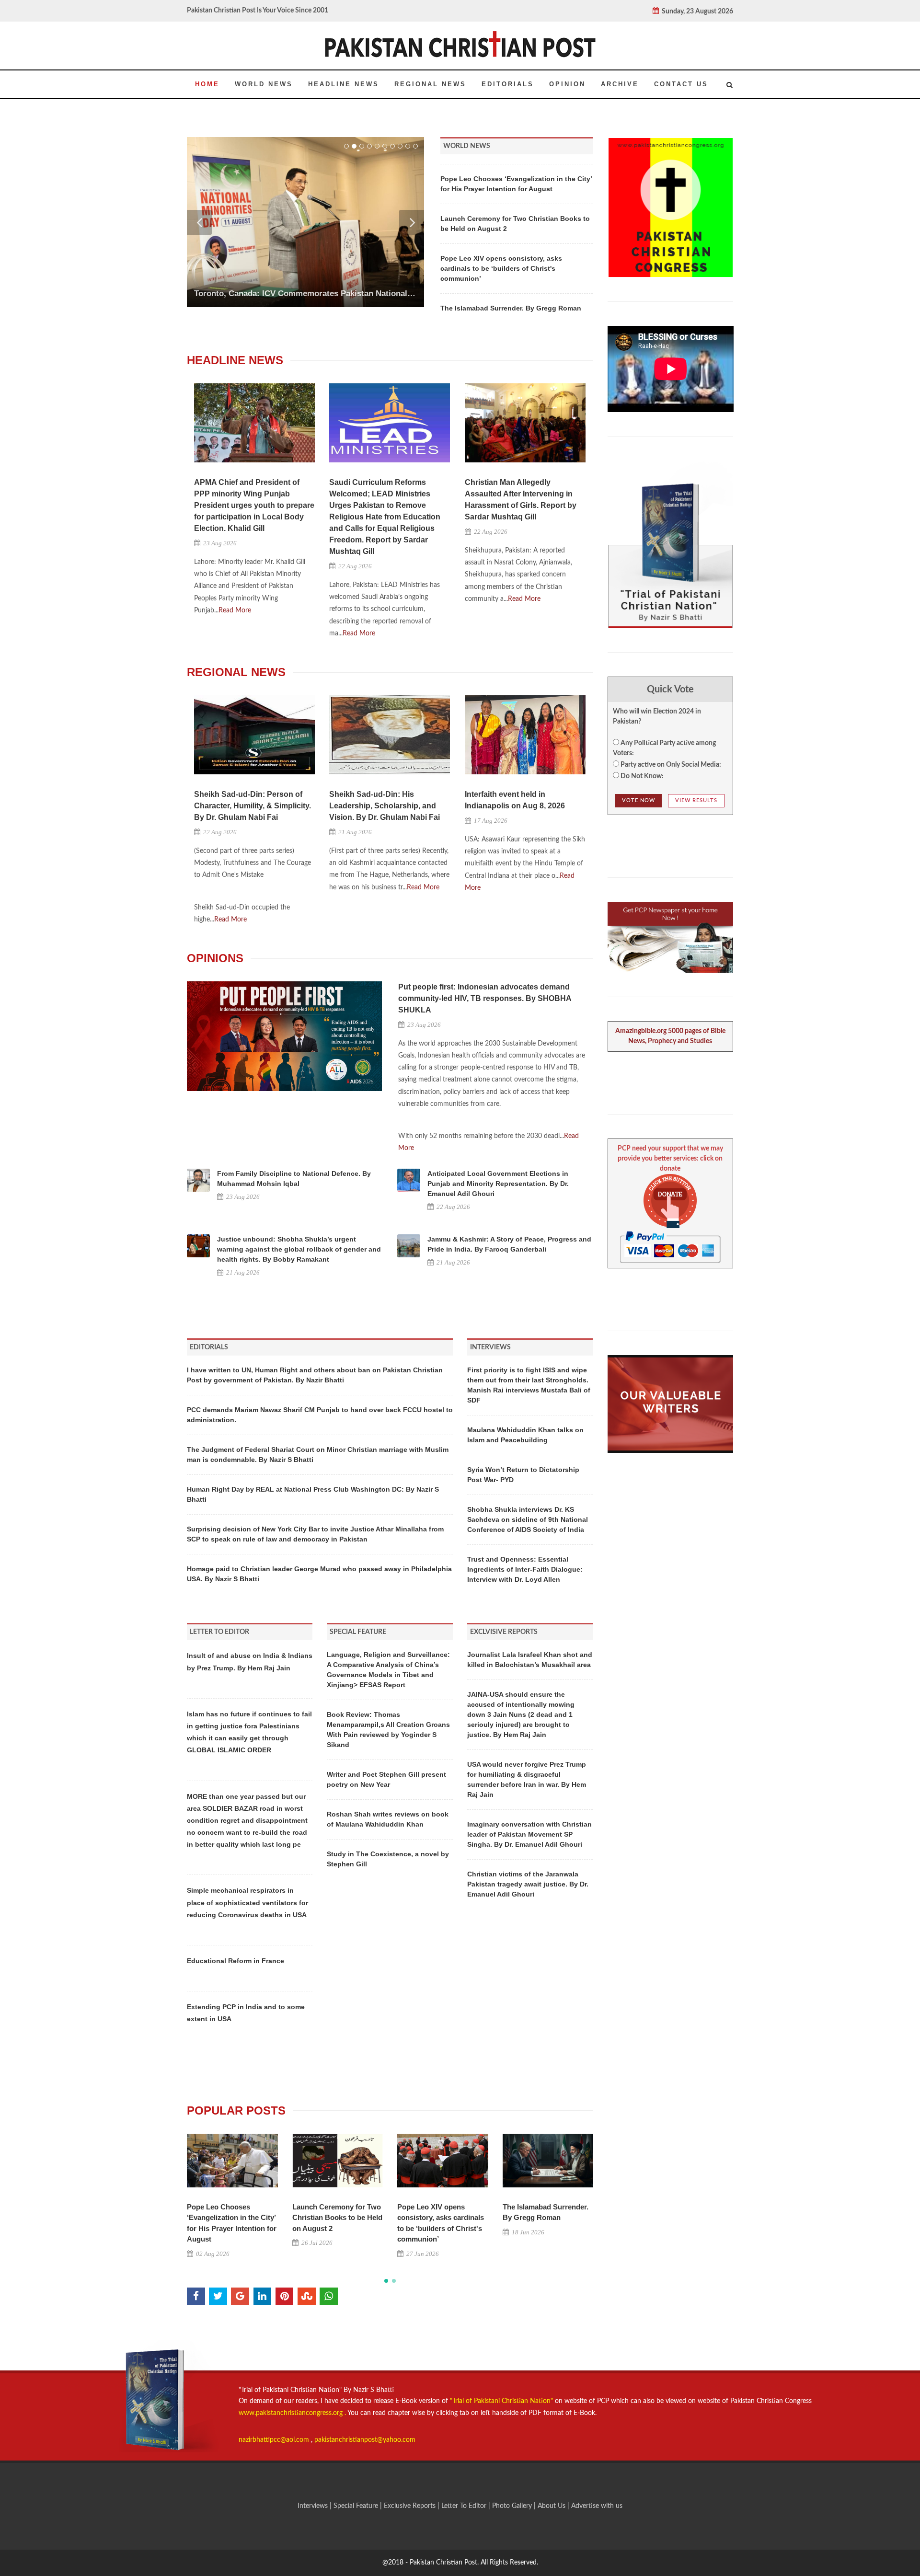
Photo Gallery (512, 2506)
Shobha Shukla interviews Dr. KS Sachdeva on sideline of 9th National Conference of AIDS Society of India (528, 1519)
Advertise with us (597, 2506)
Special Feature (357, 2506)
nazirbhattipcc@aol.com (275, 2440)
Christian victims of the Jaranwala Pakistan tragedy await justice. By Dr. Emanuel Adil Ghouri (528, 1884)
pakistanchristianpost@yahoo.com (365, 2440)
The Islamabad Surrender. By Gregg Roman (511, 308)
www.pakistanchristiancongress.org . (292, 2413)
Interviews (314, 2506)
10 (415, 146)
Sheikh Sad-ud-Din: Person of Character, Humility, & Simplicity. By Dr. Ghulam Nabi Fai (253, 806)
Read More (235, 610)
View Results (696, 800)
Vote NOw (638, 800)
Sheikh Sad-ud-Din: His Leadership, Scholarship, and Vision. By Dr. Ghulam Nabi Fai (385, 806)
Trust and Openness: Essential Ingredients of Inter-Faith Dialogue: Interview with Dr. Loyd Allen (525, 1569)
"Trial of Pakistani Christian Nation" (502, 2401)
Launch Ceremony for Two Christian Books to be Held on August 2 (337, 2218)
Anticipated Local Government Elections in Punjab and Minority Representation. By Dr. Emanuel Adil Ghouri (498, 1184)
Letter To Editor (465, 2506)
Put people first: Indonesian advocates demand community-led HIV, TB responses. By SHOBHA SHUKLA (485, 998)
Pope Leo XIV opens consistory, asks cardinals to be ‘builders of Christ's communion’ (501, 268)
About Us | (554, 2506)
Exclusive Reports (411, 2506)
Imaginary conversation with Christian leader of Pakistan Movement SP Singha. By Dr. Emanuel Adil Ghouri (529, 1834)
